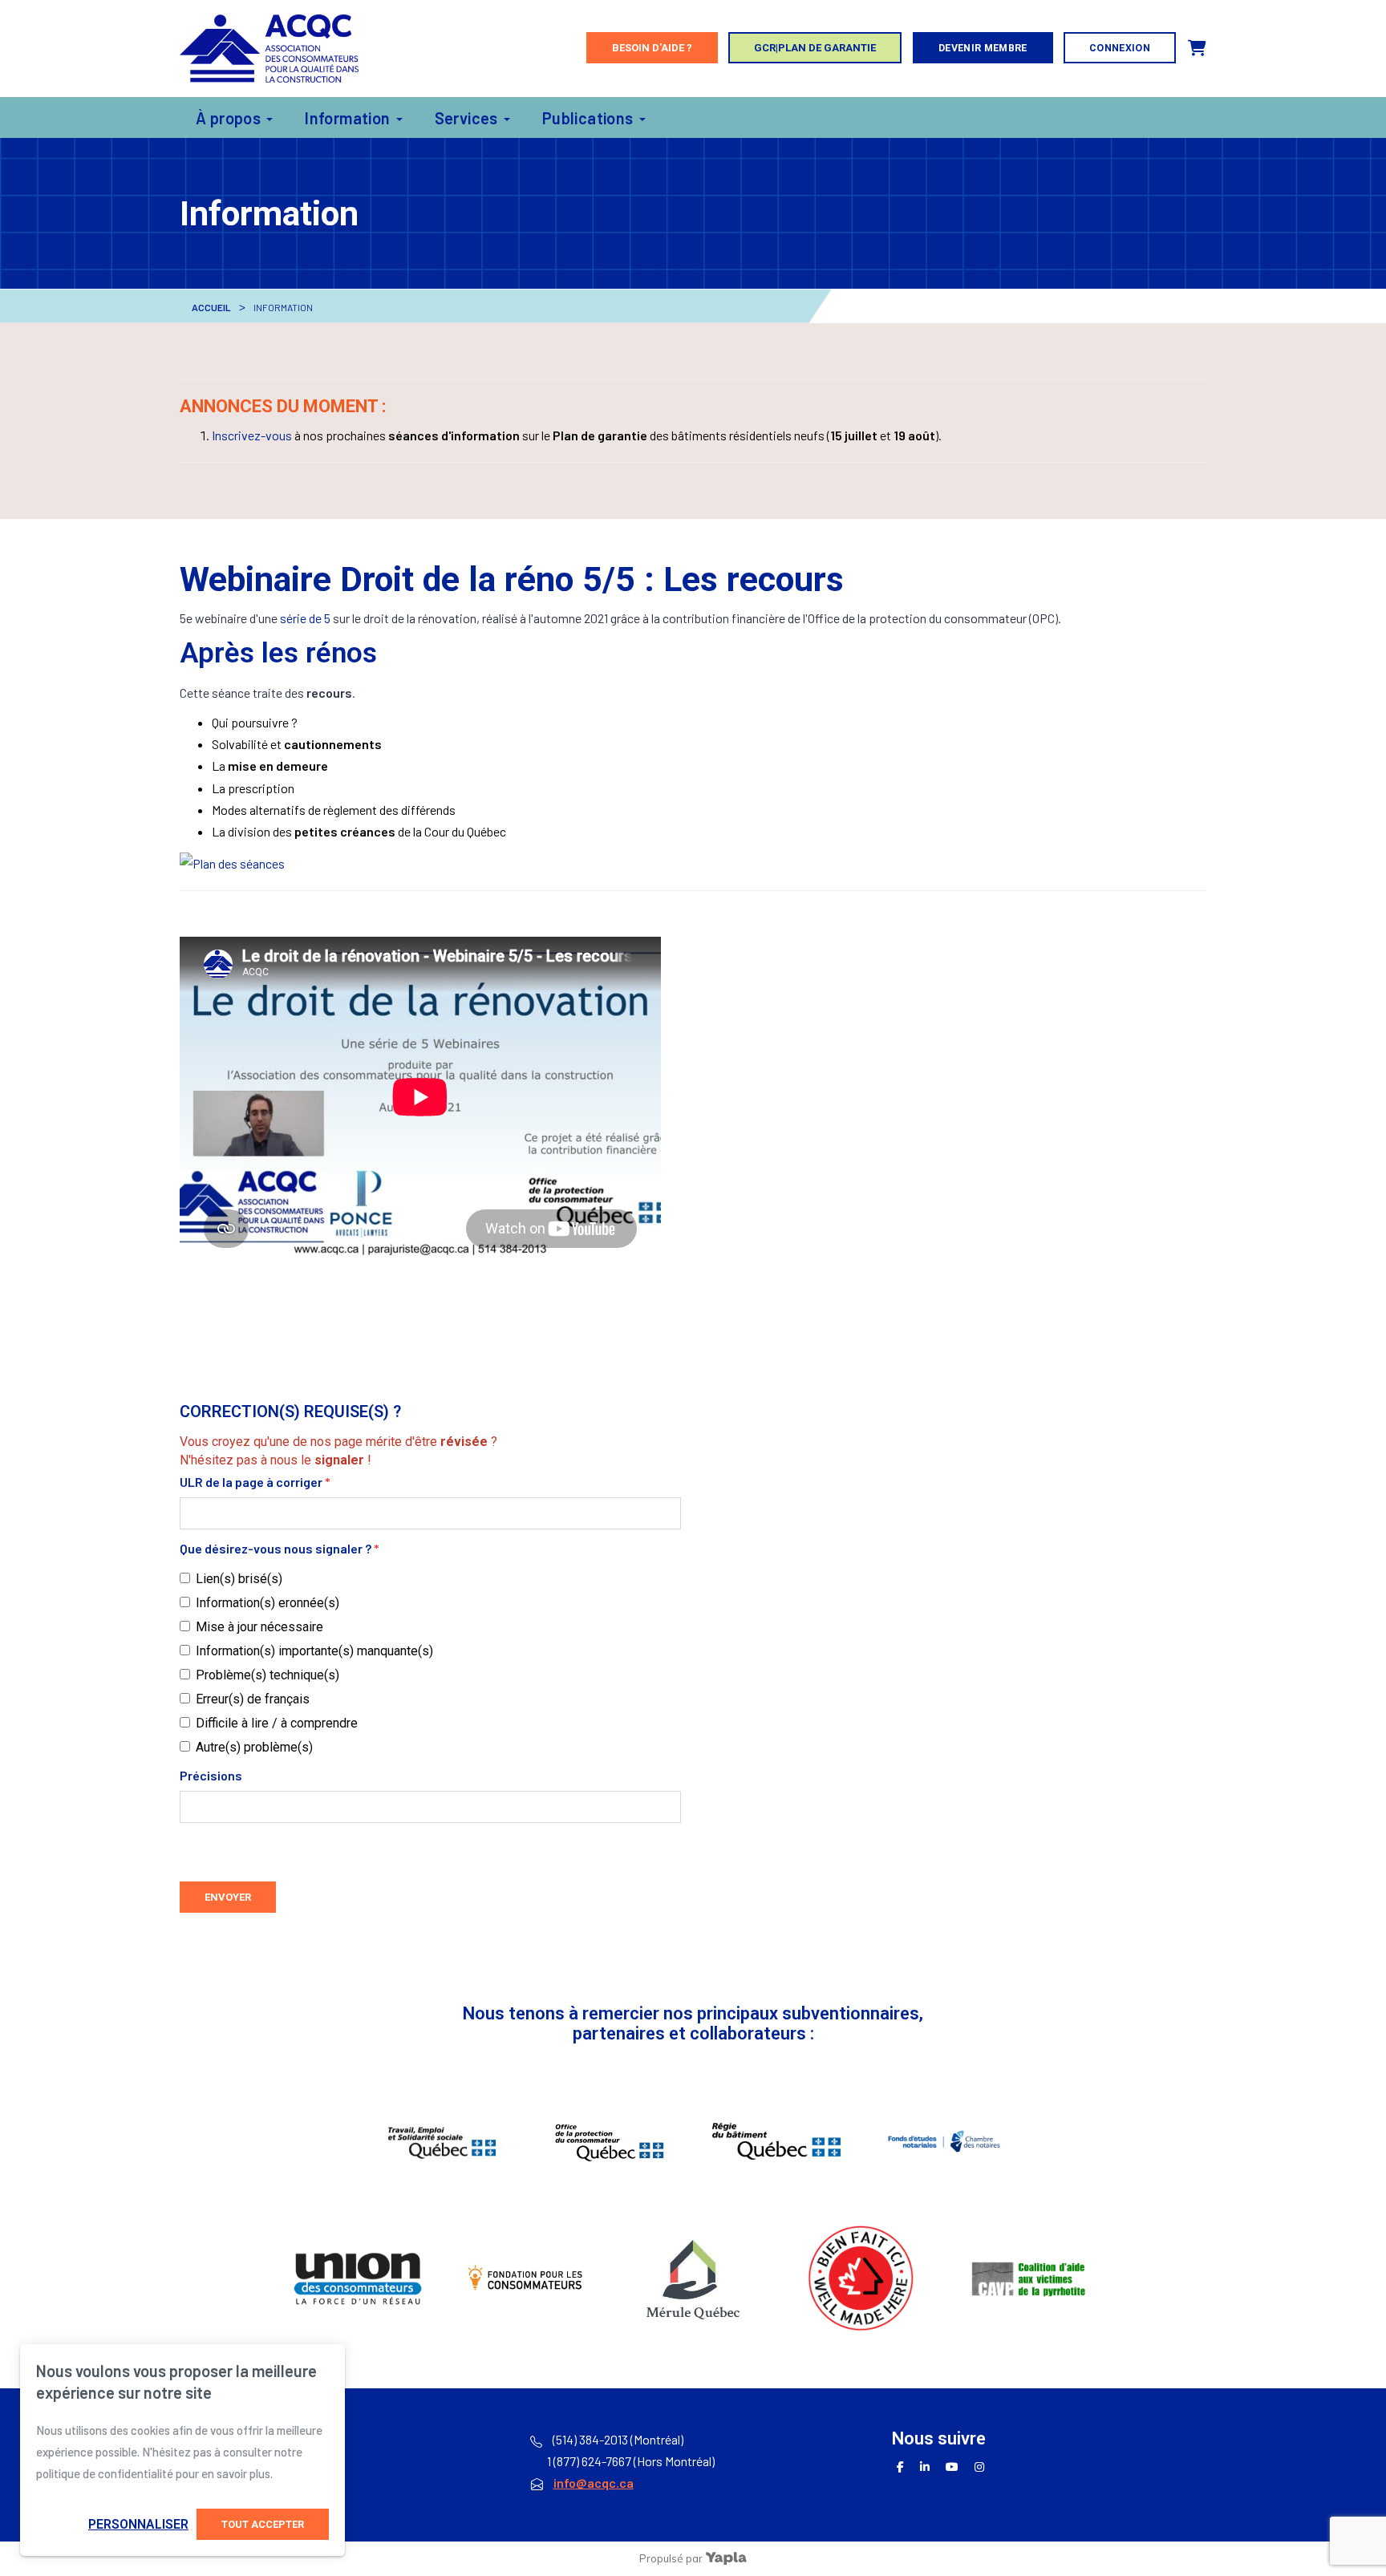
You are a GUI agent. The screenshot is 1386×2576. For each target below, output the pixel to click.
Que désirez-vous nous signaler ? (280, 1548)
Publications (588, 118)
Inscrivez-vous (252, 435)
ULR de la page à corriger (255, 1482)
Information (347, 118)
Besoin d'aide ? (652, 48)
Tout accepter (263, 2524)
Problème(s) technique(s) (267, 1675)
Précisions (211, 1775)
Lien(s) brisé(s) (239, 1579)
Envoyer (228, 1897)
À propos (228, 118)
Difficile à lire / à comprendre (277, 1723)
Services (466, 118)
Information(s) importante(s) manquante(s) (314, 1651)
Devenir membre (983, 48)
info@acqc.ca (594, 2483)
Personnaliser (138, 2524)
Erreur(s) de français (253, 1699)
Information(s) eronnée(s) (267, 1603)
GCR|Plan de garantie (815, 48)
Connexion (1120, 48)
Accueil (211, 307)
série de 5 (305, 618)
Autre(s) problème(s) (254, 1747)
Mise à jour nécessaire (259, 1627)
